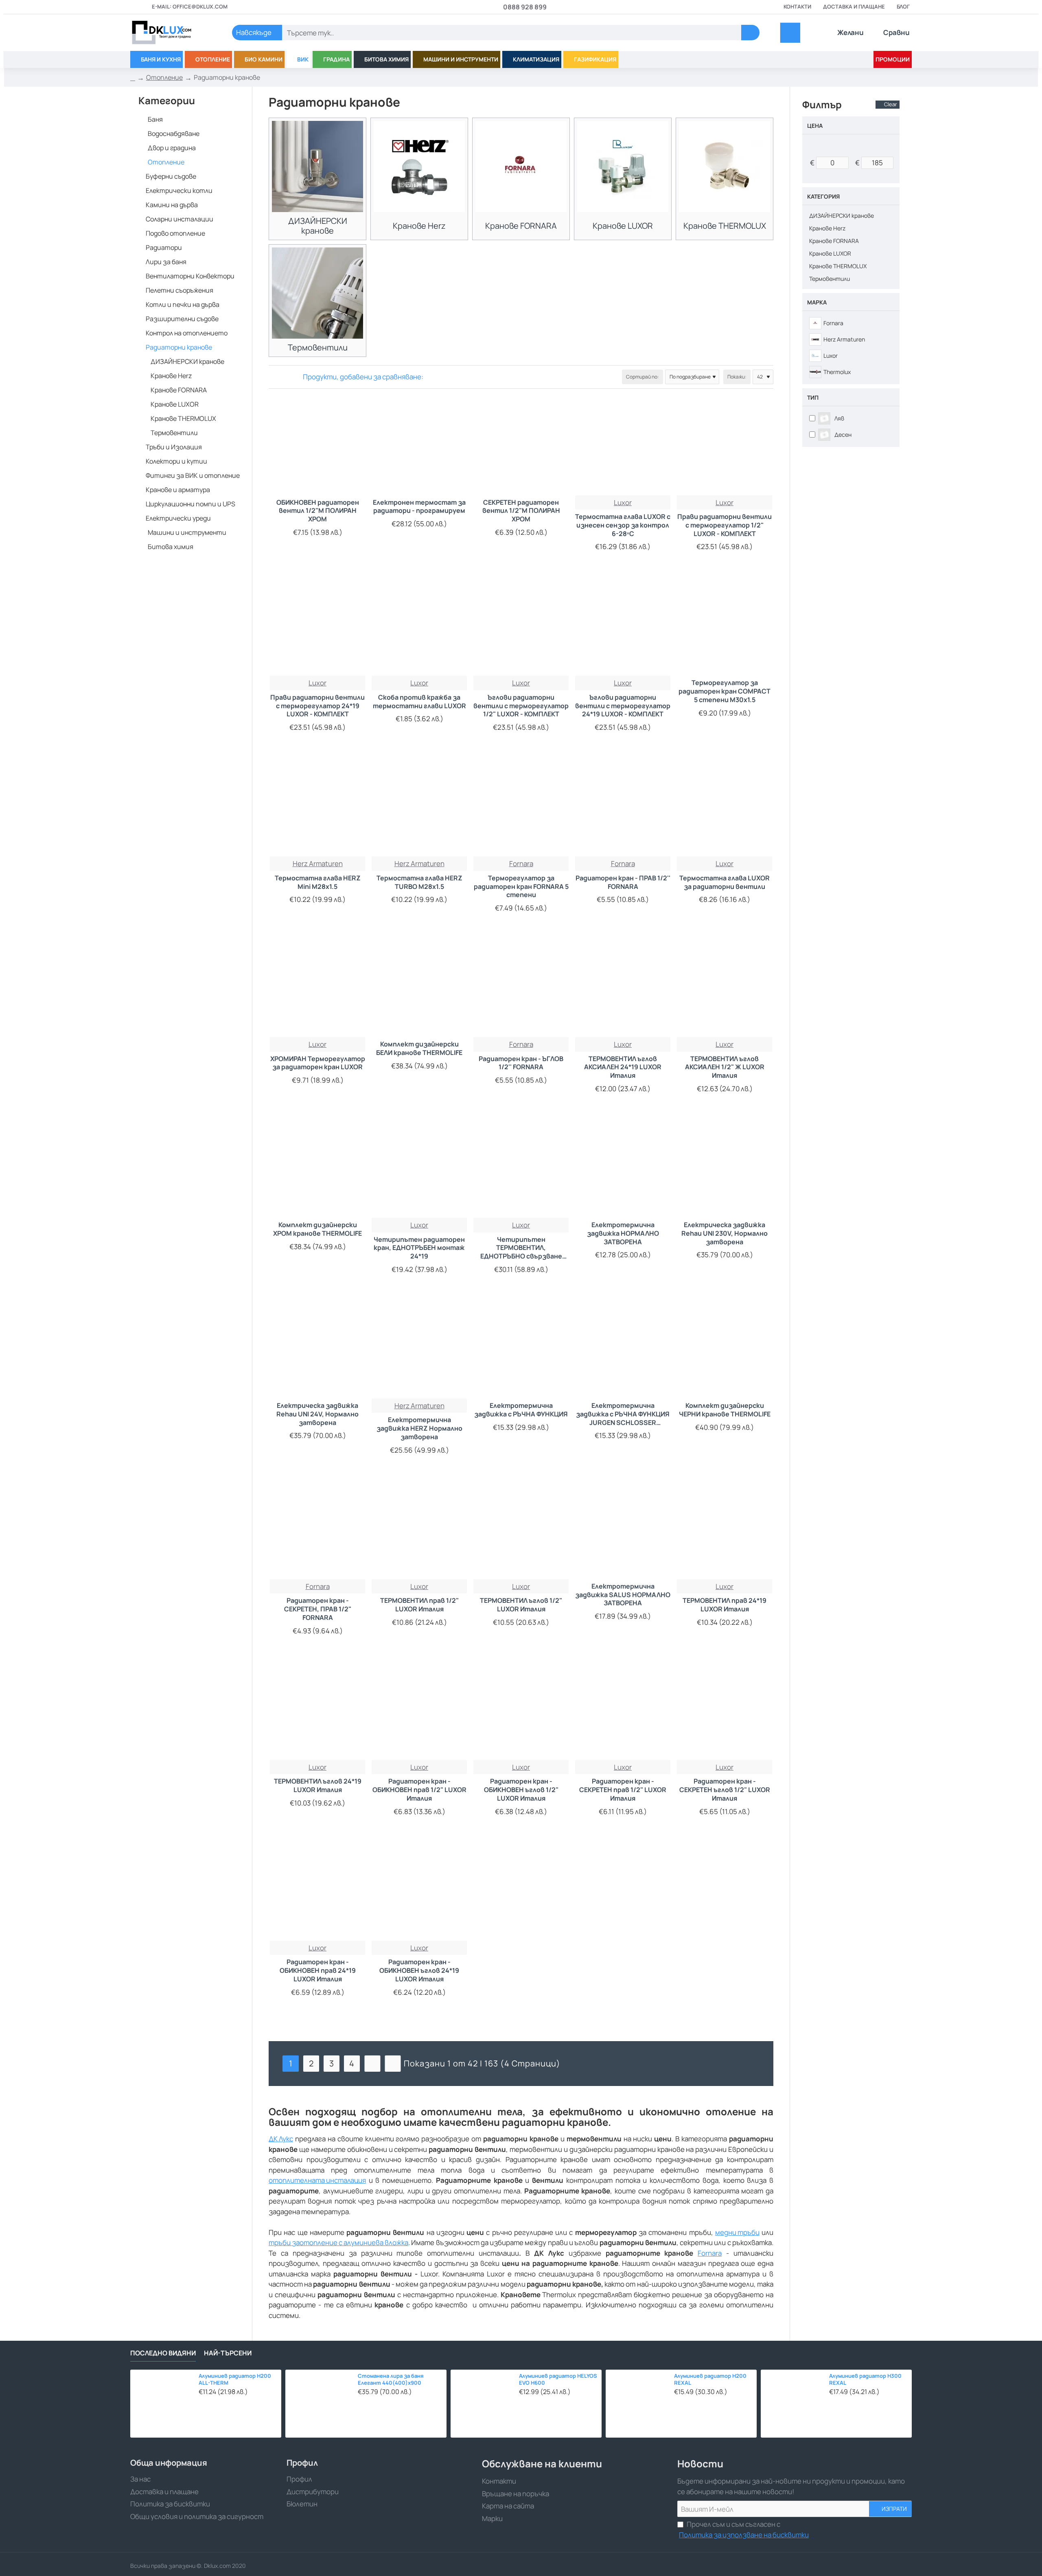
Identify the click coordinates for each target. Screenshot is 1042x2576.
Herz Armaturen (318, 863)
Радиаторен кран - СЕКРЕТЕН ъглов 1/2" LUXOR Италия (725, 1790)
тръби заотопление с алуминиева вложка (338, 2242)
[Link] (171, 33)
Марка (817, 302)
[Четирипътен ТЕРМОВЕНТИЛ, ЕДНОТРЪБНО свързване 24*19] (521, 1170)
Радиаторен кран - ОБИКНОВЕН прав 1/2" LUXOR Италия (419, 1790)
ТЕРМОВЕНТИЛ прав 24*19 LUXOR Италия (725, 1605)
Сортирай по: (642, 377)
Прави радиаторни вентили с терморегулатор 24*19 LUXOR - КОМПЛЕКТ (317, 706)
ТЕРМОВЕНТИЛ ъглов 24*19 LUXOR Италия (318, 1786)
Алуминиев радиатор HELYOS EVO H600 (558, 2379)
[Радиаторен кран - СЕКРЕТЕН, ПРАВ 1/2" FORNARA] (317, 1532)
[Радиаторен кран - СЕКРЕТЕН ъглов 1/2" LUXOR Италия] (725, 1712)
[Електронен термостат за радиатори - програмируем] (419, 448)
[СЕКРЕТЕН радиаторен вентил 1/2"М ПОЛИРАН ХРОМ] (521, 448)
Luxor (623, 502)
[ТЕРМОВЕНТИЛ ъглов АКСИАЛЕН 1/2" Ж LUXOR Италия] (725, 989)
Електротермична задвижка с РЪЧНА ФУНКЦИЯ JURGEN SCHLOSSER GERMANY (623, 1414)
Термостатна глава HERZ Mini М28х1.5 (318, 882)
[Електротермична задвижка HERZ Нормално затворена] (419, 1351)
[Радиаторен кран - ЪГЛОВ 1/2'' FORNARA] (521, 989)
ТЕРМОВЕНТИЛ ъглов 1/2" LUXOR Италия (521, 1605)
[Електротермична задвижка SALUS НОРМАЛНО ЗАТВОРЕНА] (623, 1532)
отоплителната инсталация (317, 2180)
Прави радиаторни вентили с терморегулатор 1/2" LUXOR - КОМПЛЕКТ (725, 525)
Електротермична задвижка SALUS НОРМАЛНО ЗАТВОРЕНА (623, 1595)
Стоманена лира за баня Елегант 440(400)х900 (391, 2379)
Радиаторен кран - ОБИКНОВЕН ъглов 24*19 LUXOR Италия (419, 1971)
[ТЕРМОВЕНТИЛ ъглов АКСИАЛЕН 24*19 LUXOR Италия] (623, 989)
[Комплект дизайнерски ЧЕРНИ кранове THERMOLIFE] (725, 1351)
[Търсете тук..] (750, 33)
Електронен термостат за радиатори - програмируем (419, 507)
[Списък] (284, 377)
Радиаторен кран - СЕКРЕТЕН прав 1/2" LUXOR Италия (623, 1790)
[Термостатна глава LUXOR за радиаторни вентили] (725, 809)
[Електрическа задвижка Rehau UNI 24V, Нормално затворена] (317, 1351)
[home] (133, 78)
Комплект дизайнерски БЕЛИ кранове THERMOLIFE (419, 1048)
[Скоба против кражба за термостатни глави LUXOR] (419, 628)
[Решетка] (274, 377)
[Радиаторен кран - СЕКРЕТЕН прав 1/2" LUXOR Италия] (623, 1712)
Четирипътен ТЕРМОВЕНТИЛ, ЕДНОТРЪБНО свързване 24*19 (521, 1248)
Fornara (710, 2253)
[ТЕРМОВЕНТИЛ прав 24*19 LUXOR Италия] (725, 1532)
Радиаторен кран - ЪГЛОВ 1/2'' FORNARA (521, 1063)
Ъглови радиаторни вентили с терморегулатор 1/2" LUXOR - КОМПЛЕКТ (521, 706)
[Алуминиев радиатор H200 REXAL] (638, 2402)
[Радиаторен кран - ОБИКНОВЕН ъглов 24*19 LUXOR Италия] (419, 1893)
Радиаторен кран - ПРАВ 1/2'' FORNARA (623, 882)
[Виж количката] (790, 33)
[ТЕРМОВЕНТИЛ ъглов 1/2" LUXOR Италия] (521, 1532)
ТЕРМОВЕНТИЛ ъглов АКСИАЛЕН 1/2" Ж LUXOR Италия (725, 1067)
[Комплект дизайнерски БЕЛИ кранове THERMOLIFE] (419, 989)
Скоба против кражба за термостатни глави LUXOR (419, 702)
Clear (891, 104)
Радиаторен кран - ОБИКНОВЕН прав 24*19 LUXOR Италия (318, 1971)
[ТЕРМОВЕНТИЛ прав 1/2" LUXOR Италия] (419, 1532)
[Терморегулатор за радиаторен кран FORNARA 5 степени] (521, 809)
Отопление (164, 77)
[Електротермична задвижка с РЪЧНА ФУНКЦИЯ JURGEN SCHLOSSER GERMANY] (623, 1351)
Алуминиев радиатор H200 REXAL (710, 2379)
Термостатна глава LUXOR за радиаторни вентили (725, 882)
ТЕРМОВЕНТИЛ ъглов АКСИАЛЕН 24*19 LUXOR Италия (623, 1067)
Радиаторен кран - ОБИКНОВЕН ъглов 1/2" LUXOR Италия (521, 1790)
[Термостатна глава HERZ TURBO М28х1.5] (419, 809)
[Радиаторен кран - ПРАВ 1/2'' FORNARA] (623, 809)
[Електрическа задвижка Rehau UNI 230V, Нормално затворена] (725, 1170)
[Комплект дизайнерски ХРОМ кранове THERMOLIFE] (317, 1170)
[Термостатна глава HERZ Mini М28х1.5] (317, 809)
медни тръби (737, 2232)
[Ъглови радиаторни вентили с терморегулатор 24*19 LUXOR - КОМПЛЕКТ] (623, 628)
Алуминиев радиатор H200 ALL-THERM (235, 2379)
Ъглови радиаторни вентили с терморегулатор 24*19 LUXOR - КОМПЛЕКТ (623, 706)
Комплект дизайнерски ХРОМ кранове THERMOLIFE (317, 1229)
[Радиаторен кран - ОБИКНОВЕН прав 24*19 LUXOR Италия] (317, 1893)
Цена (815, 126)
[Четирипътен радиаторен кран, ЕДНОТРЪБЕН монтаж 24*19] (419, 1170)
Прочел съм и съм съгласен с (744, 2529)
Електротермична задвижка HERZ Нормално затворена (419, 1428)
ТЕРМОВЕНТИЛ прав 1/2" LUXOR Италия (419, 1605)
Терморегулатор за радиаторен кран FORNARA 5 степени (521, 887)
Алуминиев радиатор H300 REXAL (865, 2379)
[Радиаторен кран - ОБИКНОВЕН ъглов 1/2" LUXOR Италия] (521, 1712)
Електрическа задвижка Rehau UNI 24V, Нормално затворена (317, 1414)
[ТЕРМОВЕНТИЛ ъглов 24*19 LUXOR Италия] (317, 1712)
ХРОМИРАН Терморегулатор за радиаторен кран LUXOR (318, 1063)
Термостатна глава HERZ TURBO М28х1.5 (419, 882)
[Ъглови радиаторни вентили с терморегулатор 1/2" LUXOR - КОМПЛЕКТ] (521, 628)
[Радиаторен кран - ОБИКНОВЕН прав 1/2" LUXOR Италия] (419, 1712)
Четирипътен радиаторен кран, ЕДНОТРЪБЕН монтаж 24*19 (419, 1248)
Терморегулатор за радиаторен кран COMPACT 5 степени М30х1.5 (725, 691)
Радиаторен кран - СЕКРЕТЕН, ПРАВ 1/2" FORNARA (318, 1609)
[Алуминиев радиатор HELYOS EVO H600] (483, 2402)
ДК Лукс (281, 2139)
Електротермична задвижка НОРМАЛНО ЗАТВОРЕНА (623, 1233)
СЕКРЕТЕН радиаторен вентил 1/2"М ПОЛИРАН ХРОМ (521, 511)
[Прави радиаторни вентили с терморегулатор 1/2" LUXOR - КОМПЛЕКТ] (725, 448)
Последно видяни (163, 2353)
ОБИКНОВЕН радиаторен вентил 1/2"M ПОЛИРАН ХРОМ (318, 511)
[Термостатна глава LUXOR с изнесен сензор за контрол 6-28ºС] (623, 448)
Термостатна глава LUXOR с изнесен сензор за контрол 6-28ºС (623, 525)
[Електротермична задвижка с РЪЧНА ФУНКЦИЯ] (521, 1351)
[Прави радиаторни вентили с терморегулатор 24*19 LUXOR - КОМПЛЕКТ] (317, 628)
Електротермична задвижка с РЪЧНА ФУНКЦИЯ (521, 1410)
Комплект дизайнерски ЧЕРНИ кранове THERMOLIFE (725, 1410)
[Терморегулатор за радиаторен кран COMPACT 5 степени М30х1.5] (725, 628)
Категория (823, 196)
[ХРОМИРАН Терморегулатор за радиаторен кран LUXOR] (317, 989)
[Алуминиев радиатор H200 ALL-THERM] (162, 2402)
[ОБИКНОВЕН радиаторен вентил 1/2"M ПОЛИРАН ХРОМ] (317, 448)
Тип (813, 397)
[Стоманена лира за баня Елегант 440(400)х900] (319, 2404)
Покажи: (737, 377)
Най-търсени (228, 2353)
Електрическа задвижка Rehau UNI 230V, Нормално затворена (725, 1233)
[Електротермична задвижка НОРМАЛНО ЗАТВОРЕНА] (623, 1170)
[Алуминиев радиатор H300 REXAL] (793, 2402)
